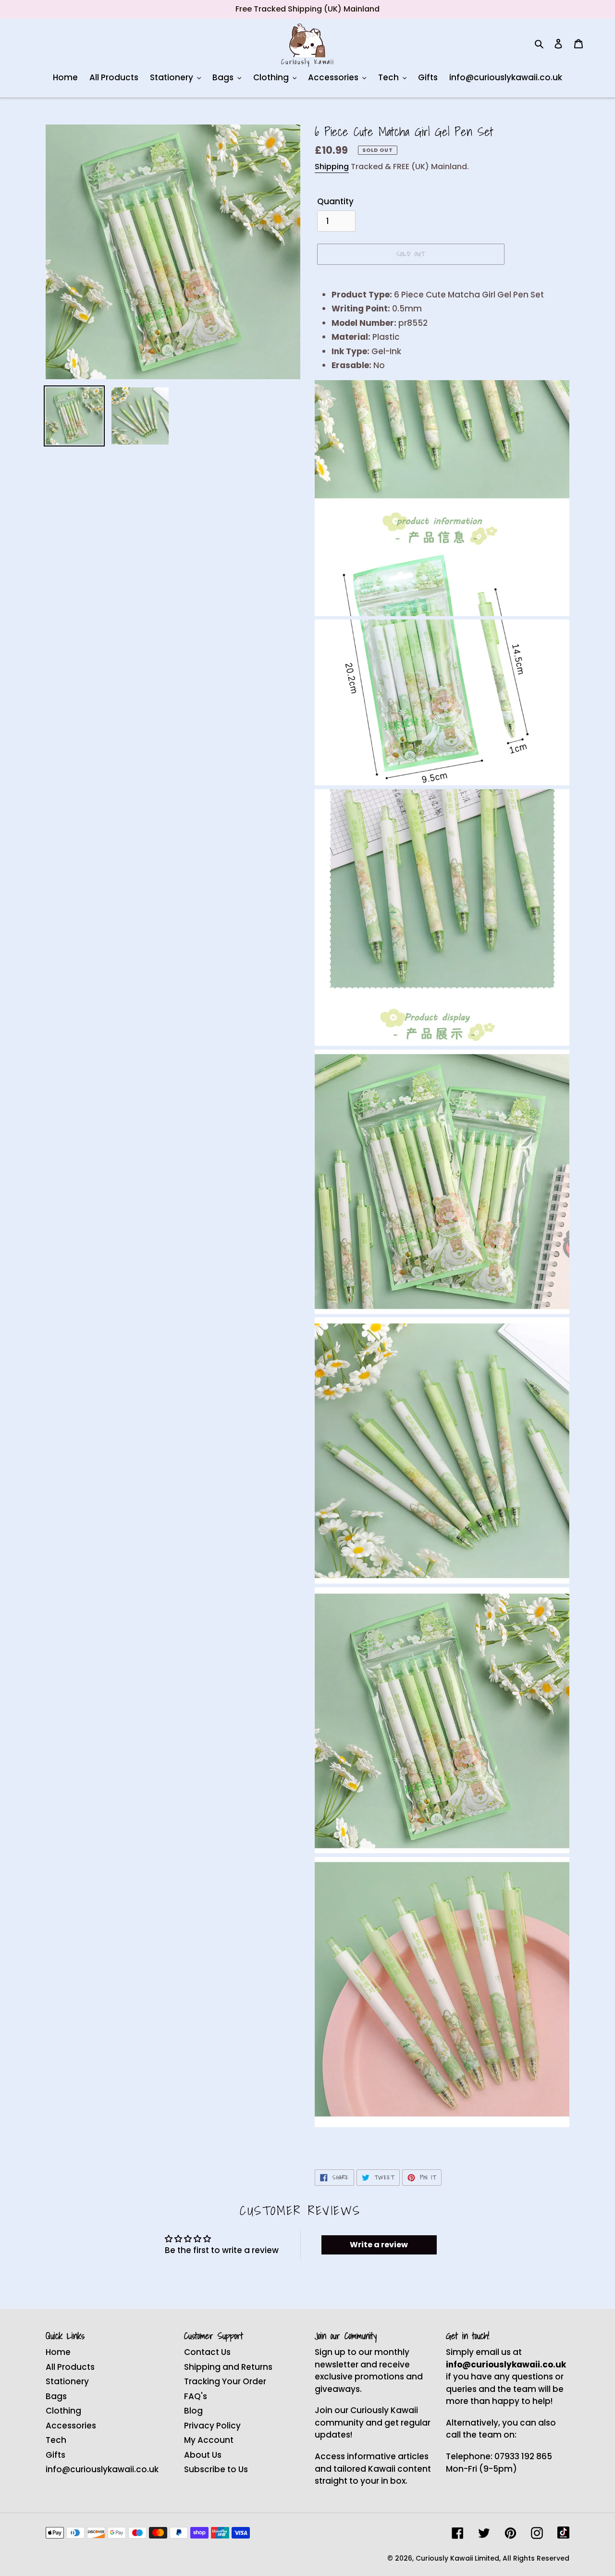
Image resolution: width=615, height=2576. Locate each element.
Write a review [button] (379, 2245)
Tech (56, 2440)
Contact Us (207, 2352)
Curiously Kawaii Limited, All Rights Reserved (492, 2558)
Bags (56, 2396)
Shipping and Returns (228, 2367)
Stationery (67, 2381)
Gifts (55, 2455)
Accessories (71, 2426)
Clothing (63, 2411)
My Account (209, 2440)
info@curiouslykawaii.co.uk (102, 2469)
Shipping (332, 167)
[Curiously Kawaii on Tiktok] (563, 2533)
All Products (70, 2367)
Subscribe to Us (216, 2469)
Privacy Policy (212, 2426)
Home (58, 2352)
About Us (203, 2455)
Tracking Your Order (225, 2381)
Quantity (335, 201)
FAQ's (196, 2396)
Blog (193, 2411)
